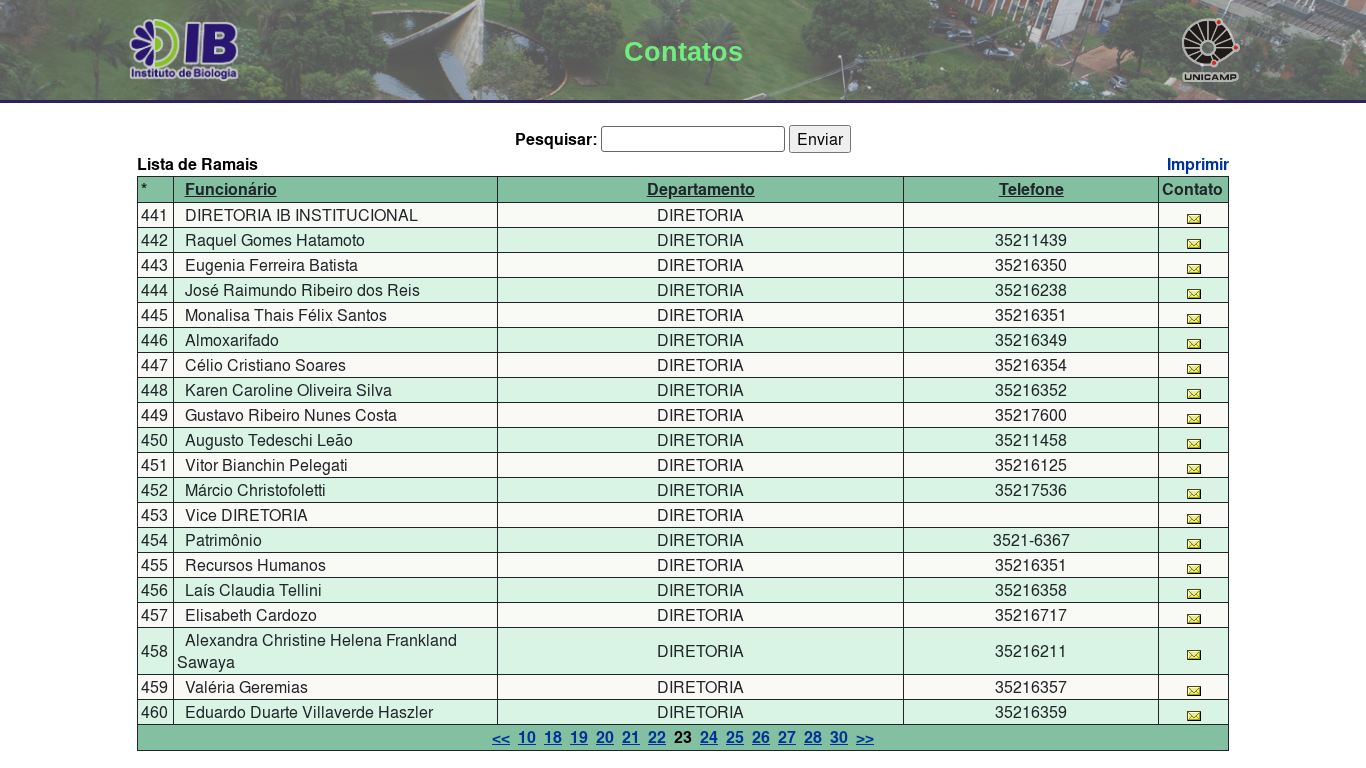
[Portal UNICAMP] (1211, 46)
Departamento (701, 189)
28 (813, 737)
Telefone (1031, 189)
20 (605, 737)
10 (527, 737)
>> (865, 737)
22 (657, 737)
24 (709, 737)
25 (735, 737)
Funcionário (231, 189)
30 (839, 737)
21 (631, 737)
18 (553, 737)
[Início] (184, 46)
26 (761, 737)
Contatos (683, 52)
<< (501, 737)
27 (787, 737)
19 (579, 737)
